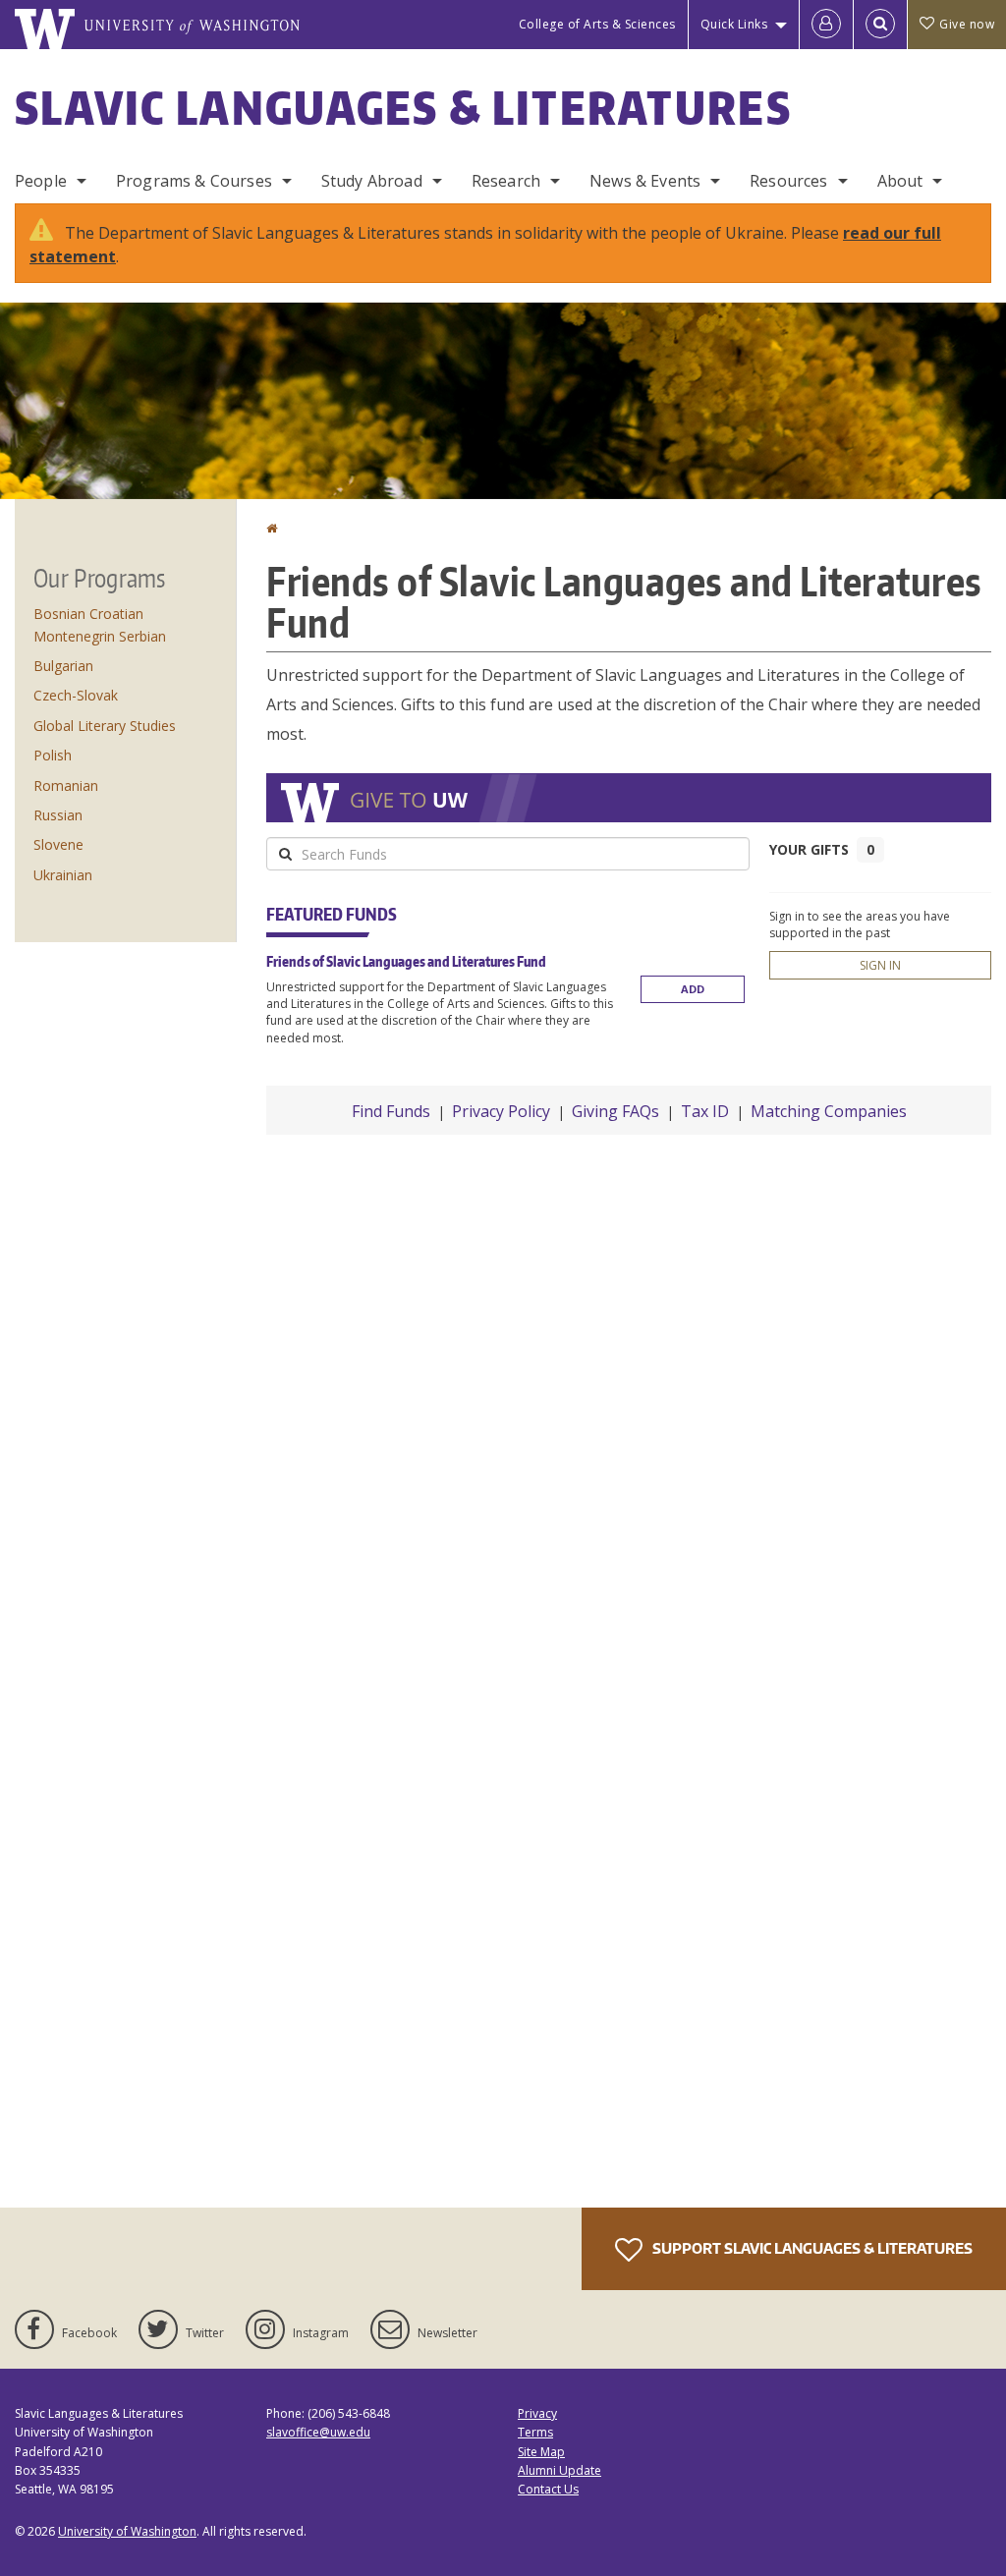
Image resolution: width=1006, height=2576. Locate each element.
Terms (535, 2432)
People (41, 181)
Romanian (66, 785)
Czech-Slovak (76, 695)
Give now (967, 24)
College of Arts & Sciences (597, 24)
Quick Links (734, 24)
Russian (58, 815)
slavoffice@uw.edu (318, 2432)
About (900, 181)
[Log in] (826, 25)
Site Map (541, 2452)
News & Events (645, 181)
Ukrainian (63, 875)
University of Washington (127, 2531)
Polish (53, 755)
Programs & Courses (194, 181)
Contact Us (548, 2489)
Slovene (58, 844)
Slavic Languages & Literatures (403, 107)
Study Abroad (372, 181)
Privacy (537, 2413)
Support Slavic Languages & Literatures (811, 2248)
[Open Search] (880, 25)
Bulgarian (63, 666)
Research (506, 181)
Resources (788, 181)
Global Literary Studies (105, 726)
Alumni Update (559, 2470)
